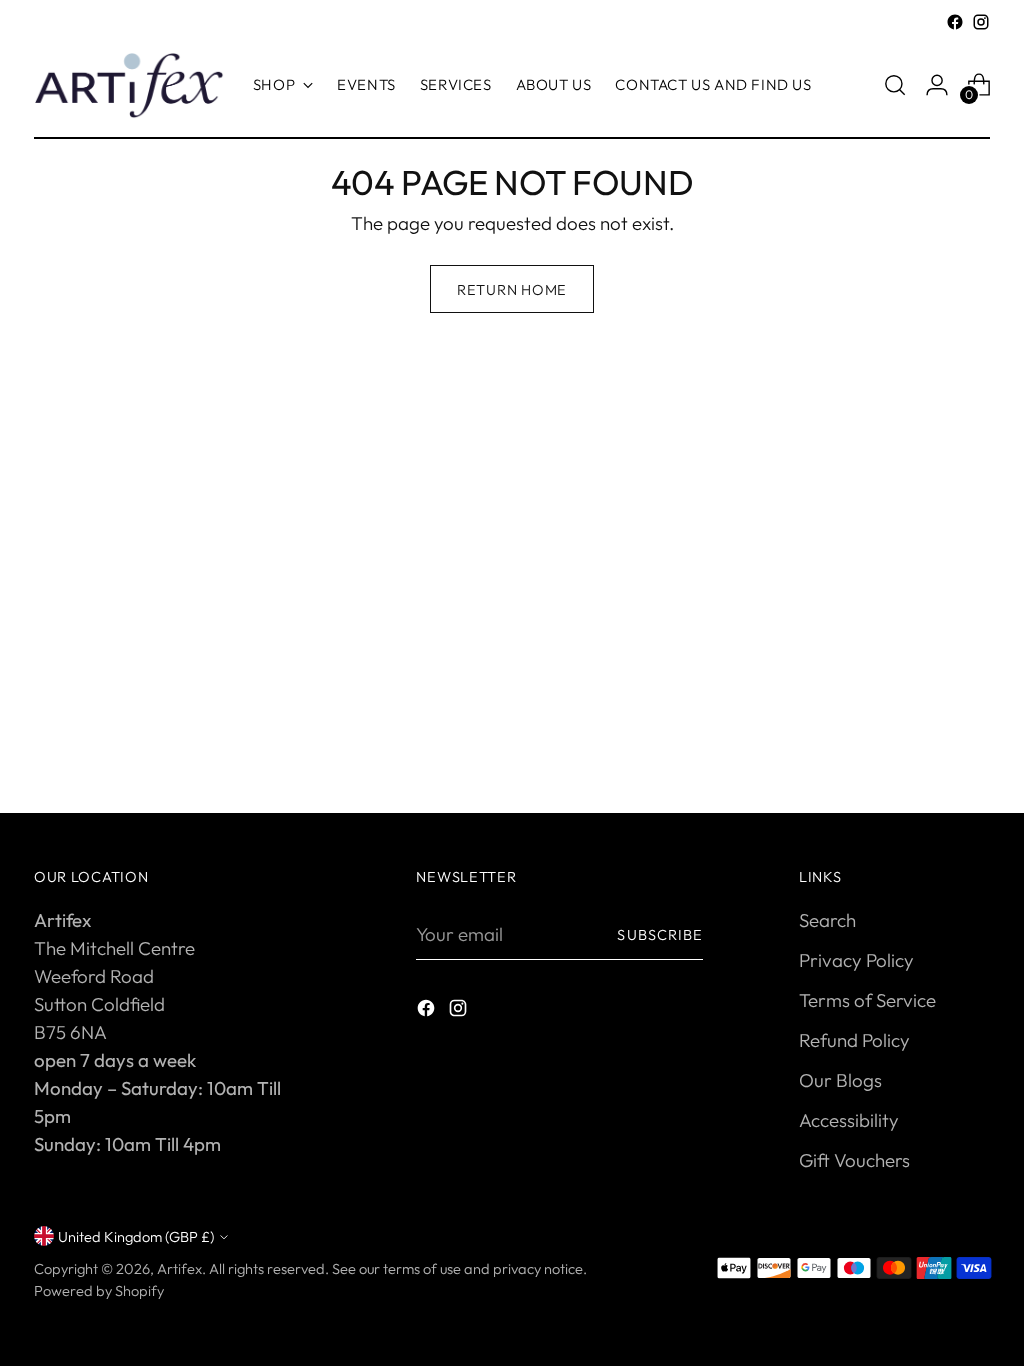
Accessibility (849, 1120)
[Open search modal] (895, 85)
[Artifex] (129, 85)
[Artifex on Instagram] (981, 22)
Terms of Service (867, 1000)
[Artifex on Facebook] (955, 22)
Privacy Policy (856, 960)
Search (827, 920)
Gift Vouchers (854, 1160)
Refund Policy (854, 1040)
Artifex (179, 1268)
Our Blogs (840, 1080)
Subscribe (660, 934)
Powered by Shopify (99, 1290)
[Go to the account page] (937, 85)
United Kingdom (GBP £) (136, 1236)
